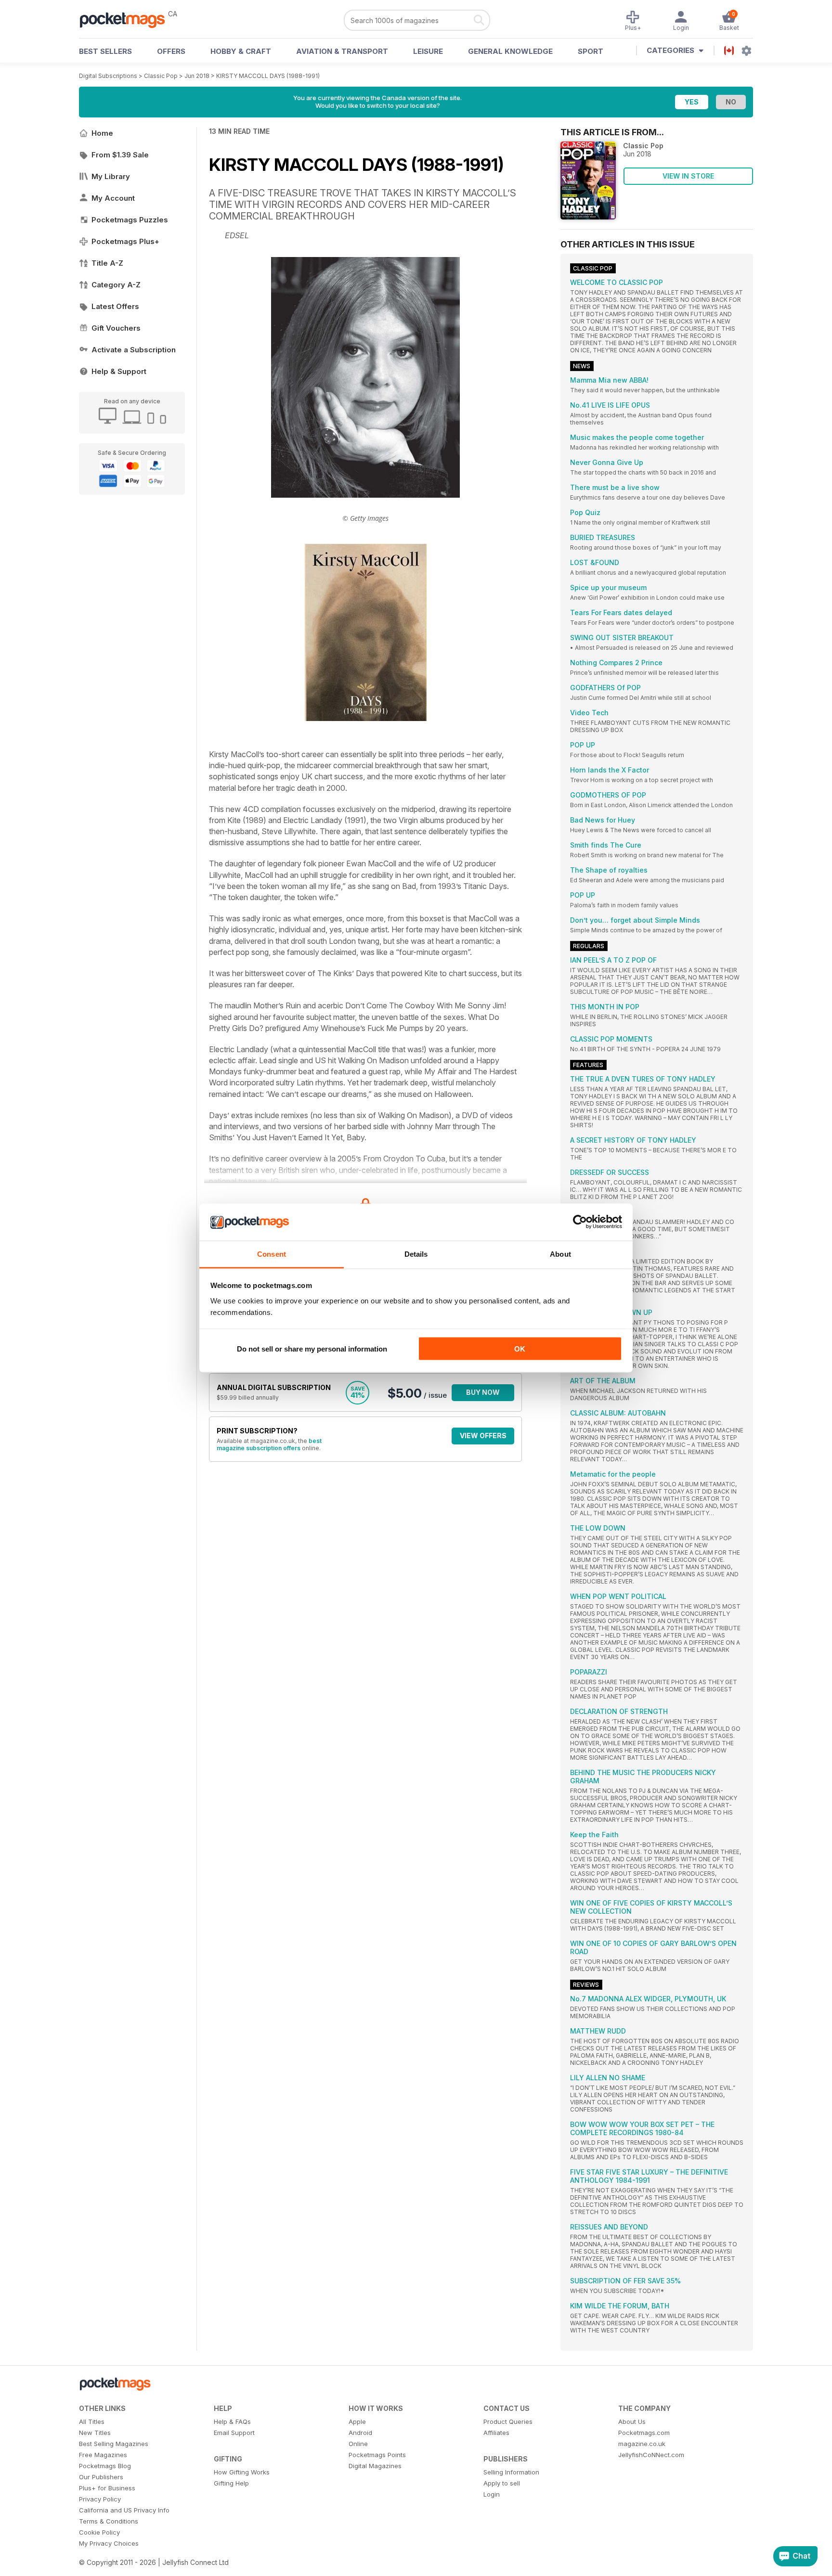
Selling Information (511, 2472)
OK (520, 1349)
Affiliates (496, 2433)
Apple (357, 2421)
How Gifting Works (242, 2472)
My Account (113, 198)
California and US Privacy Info (124, 2510)
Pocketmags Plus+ (125, 241)
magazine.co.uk (642, 2444)
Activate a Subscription (134, 350)
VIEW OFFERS (483, 1436)
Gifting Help (231, 2483)
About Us (632, 2421)
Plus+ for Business (107, 2488)
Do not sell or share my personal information (312, 1349)
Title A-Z (107, 263)
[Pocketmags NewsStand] (127, 19)
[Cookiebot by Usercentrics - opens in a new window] (580, 1222)
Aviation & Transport (342, 51)
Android (360, 2433)
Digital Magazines (375, 2466)
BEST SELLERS (105, 51)
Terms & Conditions (109, 2521)
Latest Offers (115, 306)
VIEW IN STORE (688, 176)
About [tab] (560, 1254)
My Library (111, 176)
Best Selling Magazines (114, 2444)
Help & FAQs (232, 2421)
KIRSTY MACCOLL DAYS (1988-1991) (268, 76)
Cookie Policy (99, 2532)
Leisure (428, 51)
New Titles (95, 2433)
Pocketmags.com (644, 2433)
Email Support (234, 2433)
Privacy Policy (100, 2499)
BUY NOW (483, 1392)
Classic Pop (161, 76)
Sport (591, 51)
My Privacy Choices (109, 2543)
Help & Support (119, 371)
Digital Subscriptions (108, 76)
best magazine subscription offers (269, 1444)
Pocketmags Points (377, 2455)
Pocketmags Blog (105, 2466)
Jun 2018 (197, 76)
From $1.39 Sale (120, 155)
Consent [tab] (272, 1254)
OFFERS (171, 51)
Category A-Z (116, 285)
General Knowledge (510, 51)
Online (358, 2444)
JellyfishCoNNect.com (651, 2455)
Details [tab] (416, 1254)
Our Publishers (101, 2477)
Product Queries (508, 2421)
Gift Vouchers (116, 328)
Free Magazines (103, 2455)
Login (492, 2494)
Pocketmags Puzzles (130, 220)
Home (102, 133)
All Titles (92, 2421)
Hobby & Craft (241, 51)
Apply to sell (502, 2483)
